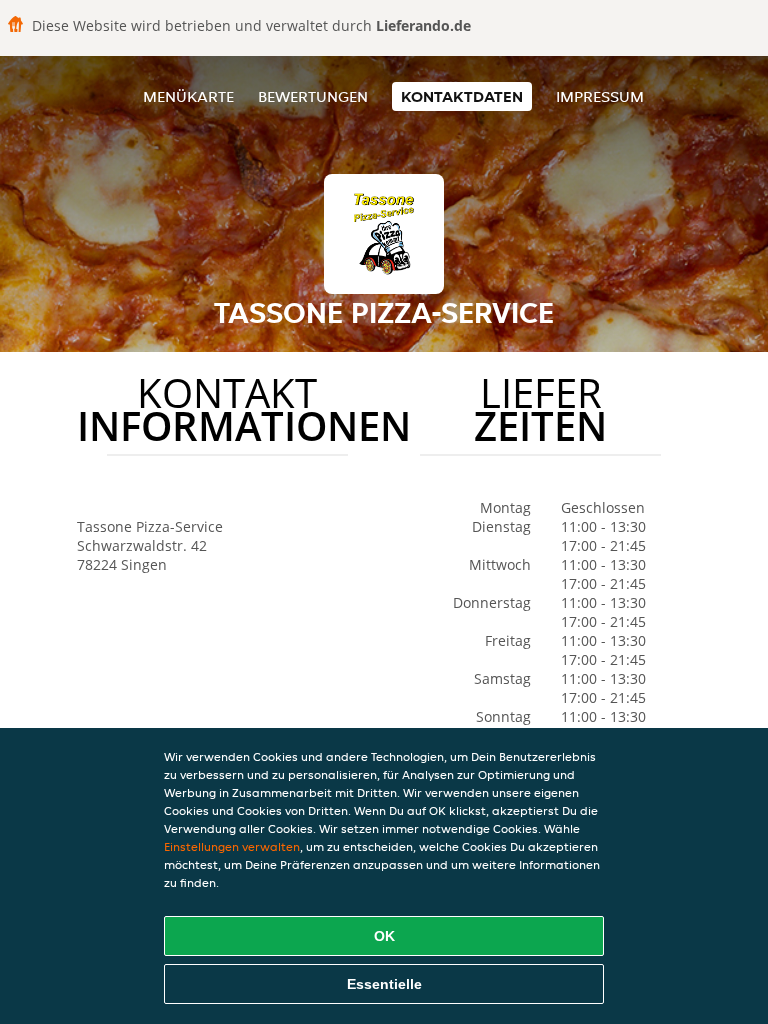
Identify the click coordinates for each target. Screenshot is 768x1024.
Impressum (600, 96)
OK (384, 936)
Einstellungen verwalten (232, 846)
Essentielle (384, 984)
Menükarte (188, 96)
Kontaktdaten (462, 96)
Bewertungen (313, 96)
